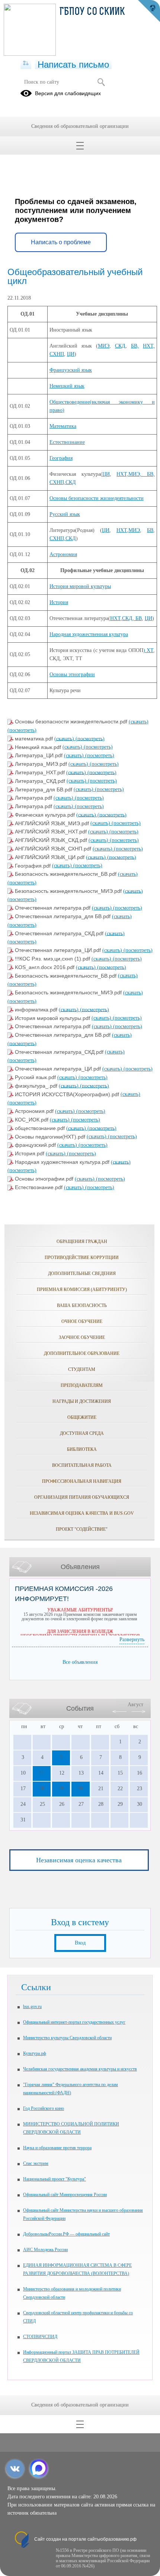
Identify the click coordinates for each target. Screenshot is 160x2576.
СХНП (57, 354)
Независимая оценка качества (79, 1860)
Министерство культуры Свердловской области (67, 2038)
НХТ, (149, 346)
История (59, 602)
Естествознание (67, 442)
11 (41, 1773)
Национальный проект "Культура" (55, 2179)
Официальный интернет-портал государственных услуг (74, 2022)
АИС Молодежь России (45, 2250)
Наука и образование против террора (57, 2148)
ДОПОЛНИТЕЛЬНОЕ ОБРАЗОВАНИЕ (82, 1353)
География (61, 458)
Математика (63, 426)
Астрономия (63, 554)
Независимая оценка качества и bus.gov (82, 1513)
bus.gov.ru (32, 2007)
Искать (101, 82)
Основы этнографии (72, 674)
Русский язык (65, 514)
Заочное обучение (82, 1337)
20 (80, 1789)
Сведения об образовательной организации (80, 126)
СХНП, (57, 538)
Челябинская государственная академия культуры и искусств (80, 2069)
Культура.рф (35, 2053)
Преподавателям (82, 1385)
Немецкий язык (67, 386)
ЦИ (71, 354)
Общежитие (82, 1417)
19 (61, 1789)
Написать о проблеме (61, 242)
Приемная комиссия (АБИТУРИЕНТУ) (82, 1289)
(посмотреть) (22, 730)
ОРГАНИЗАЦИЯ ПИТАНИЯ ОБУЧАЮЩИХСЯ (82, 1497)
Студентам (82, 1369)
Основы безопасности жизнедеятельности (97, 498)
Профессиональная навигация (82, 1481)
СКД (120, 346)
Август (135, 1705)
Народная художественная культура (89, 634)
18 (41, 1789)
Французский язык (71, 370)
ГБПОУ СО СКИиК (92, 12)
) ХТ (148, 650)
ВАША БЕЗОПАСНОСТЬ (82, 1305)
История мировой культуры (80, 586)
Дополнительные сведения (82, 1274)
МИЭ (104, 346)
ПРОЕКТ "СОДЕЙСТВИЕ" (82, 1529)
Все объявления (80, 1662)
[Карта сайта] (26, 64)
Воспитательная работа (82, 1465)
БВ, (135, 346)
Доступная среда (82, 1433)
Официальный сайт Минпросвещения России (65, 2195)
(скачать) (139, 722)
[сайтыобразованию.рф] (149, 11)
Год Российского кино (44, 2108)
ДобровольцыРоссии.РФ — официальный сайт (66, 2234)
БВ (150, 530)
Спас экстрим (36, 2163)
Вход (80, 1943)
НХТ (122, 530)
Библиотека (82, 1449)
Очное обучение (82, 1321)
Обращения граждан (82, 1242)
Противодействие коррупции (82, 1258)
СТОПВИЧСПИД (40, 2337)
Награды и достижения (82, 1401)
